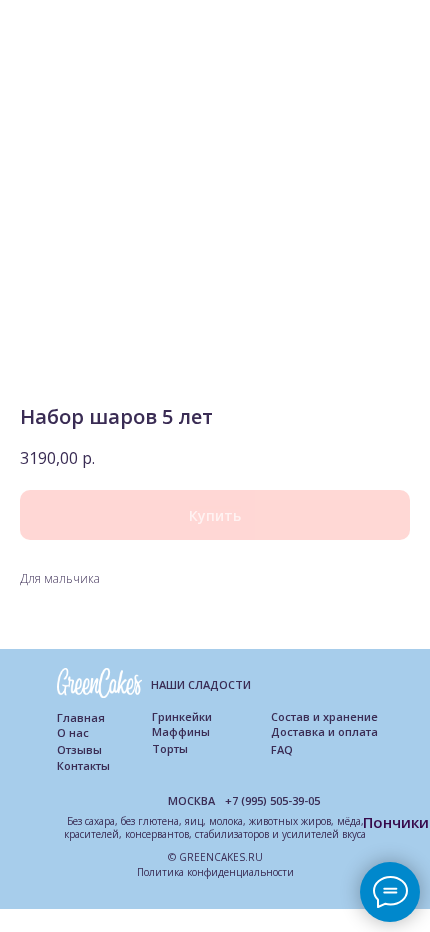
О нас (73, 732)
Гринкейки (182, 716)
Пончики (396, 822)
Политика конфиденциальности (215, 872)
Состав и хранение (324, 716)
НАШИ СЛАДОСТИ (201, 684)
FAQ (282, 749)
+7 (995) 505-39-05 (272, 800)
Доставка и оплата (324, 731)
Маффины (181, 731)
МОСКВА (191, 800)
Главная (81, 717)
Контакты (83, 765)
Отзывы (79, 749)
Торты (170, 748)
